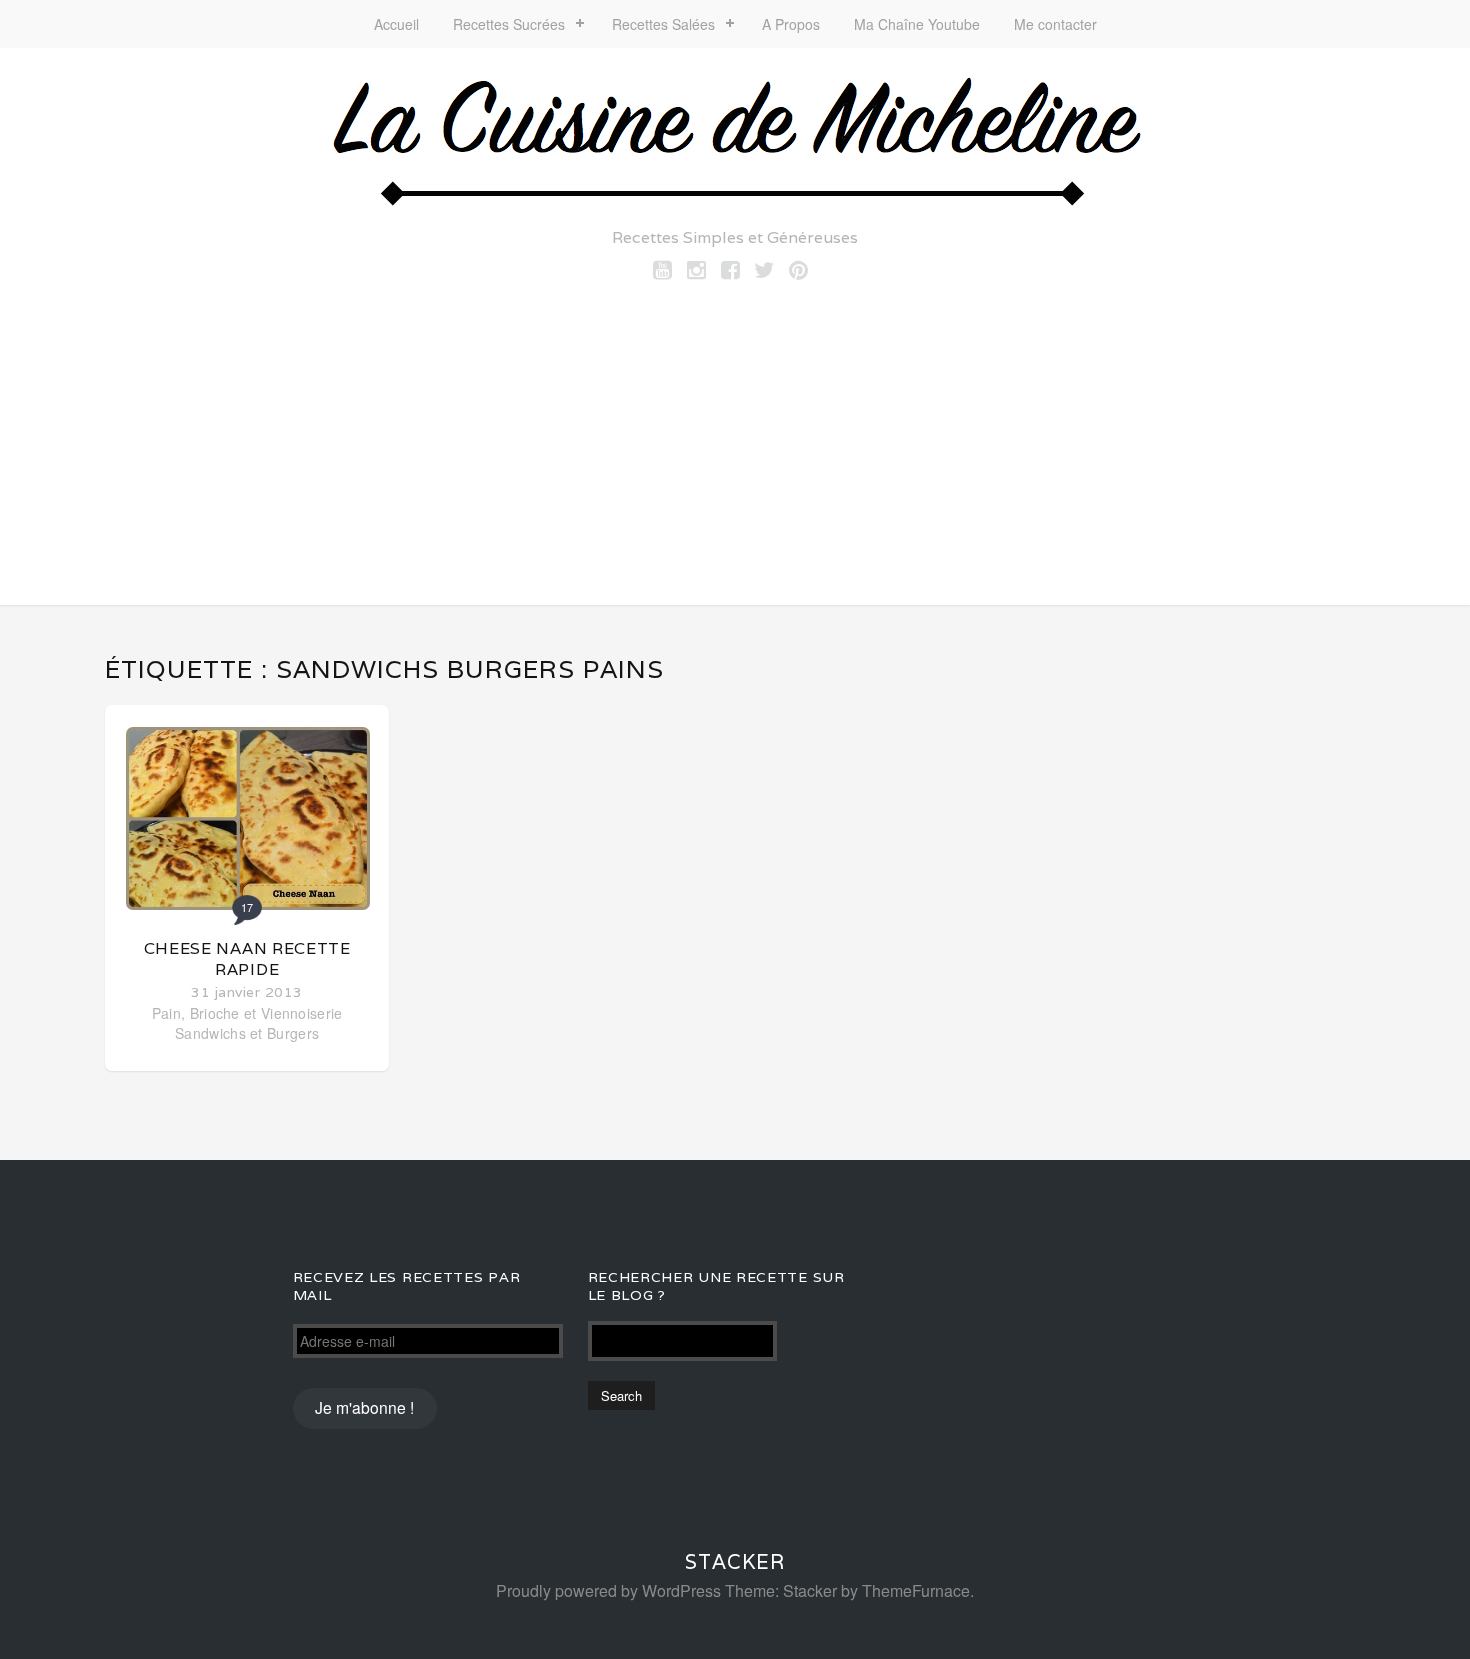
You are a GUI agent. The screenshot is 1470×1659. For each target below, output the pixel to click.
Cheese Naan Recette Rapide (247, 959)
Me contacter (1055, 24)
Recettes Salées (663, 24)
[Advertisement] (735, 435)
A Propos (791, 24)
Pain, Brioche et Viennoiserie (247, 1013)
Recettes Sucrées (509, 24)
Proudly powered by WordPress (608, 1590)
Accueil (396, 24)
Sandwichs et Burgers (247, 1033)
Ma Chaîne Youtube (917, 24)
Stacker (735, 1562)
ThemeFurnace (916, 1590)
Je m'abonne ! (364, 1407)
